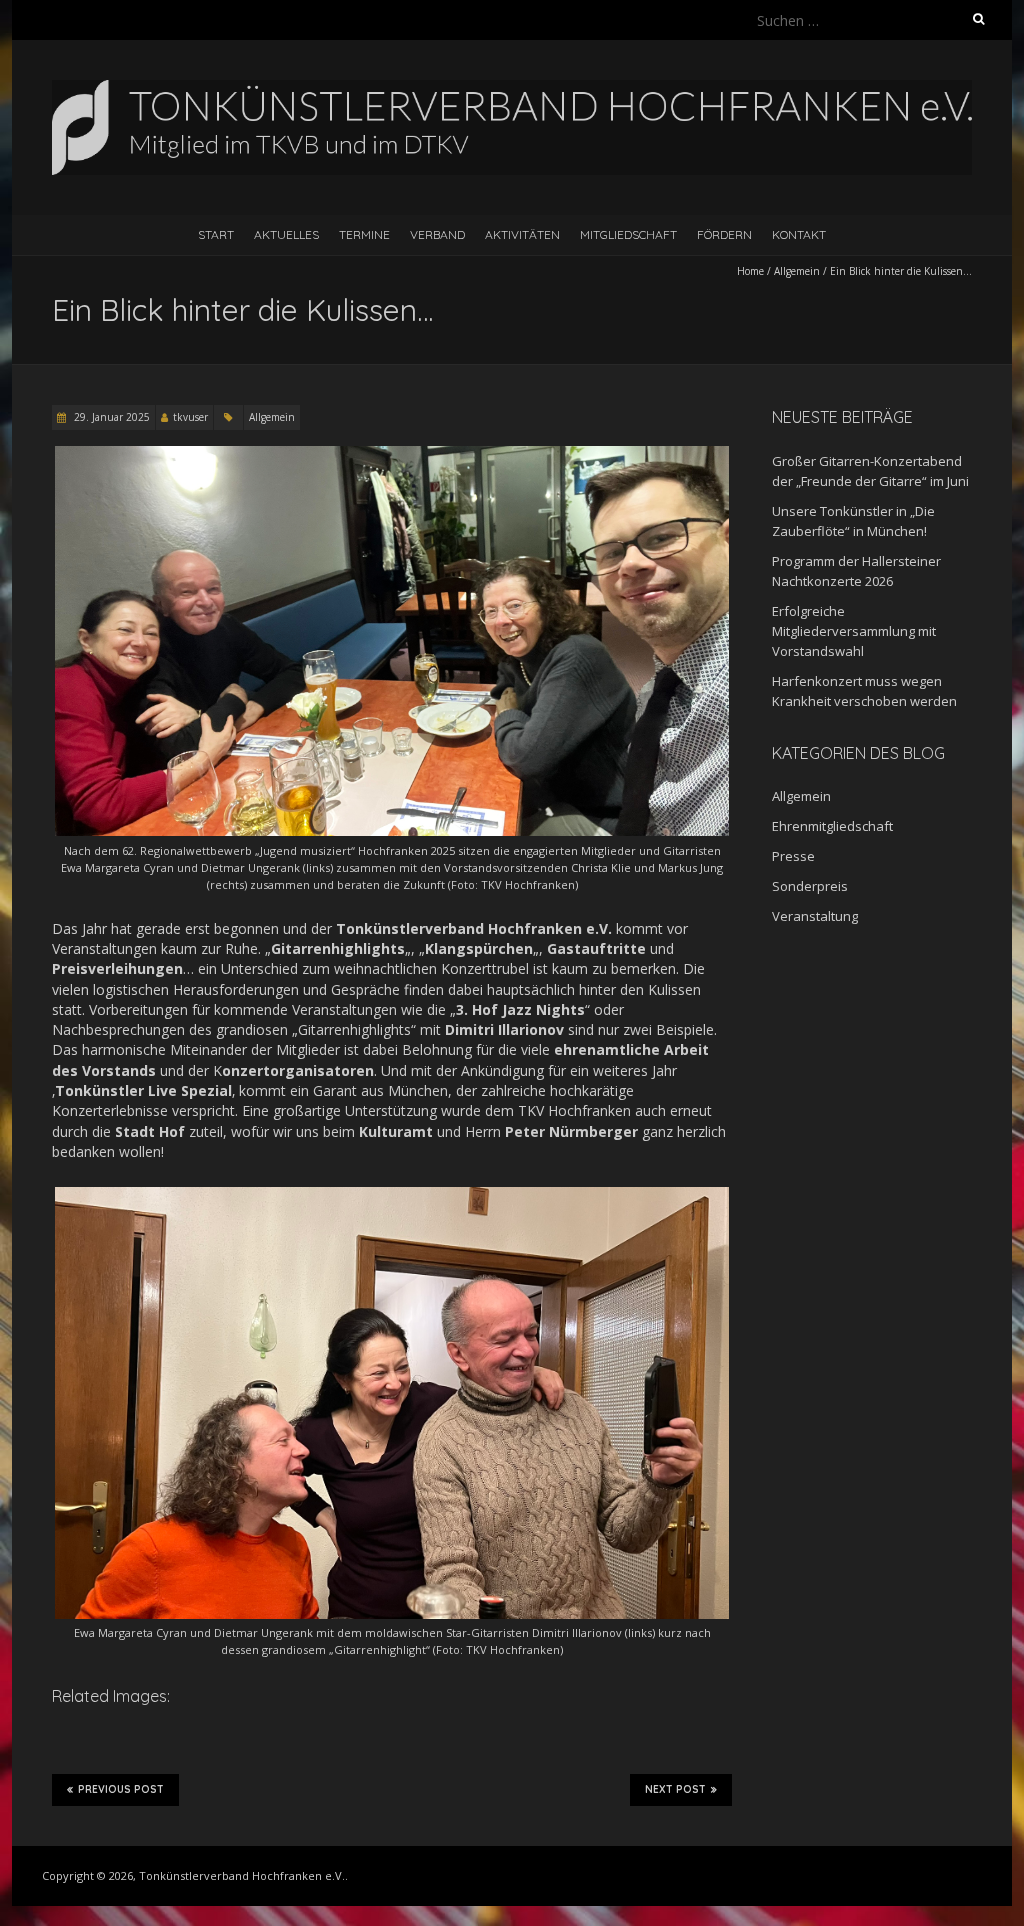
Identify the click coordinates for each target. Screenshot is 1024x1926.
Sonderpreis (810, 886)
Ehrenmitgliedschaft (832, 826)
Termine (364, 234)
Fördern (724, 234)
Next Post (675, 1789)
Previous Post (121, 1789)
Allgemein (797, 271)
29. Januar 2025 (110, 417)
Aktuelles (286, 234)
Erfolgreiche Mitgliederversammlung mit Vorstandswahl (854, 631)
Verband (437, 234)
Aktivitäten (522, 234)
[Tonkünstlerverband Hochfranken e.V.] (512, 89)
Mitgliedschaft (628, 234)
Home (750, 271)
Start (216, 234)
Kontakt (799, 234)
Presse (793, 856)
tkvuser (190, 417)
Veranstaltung (815, 916)
